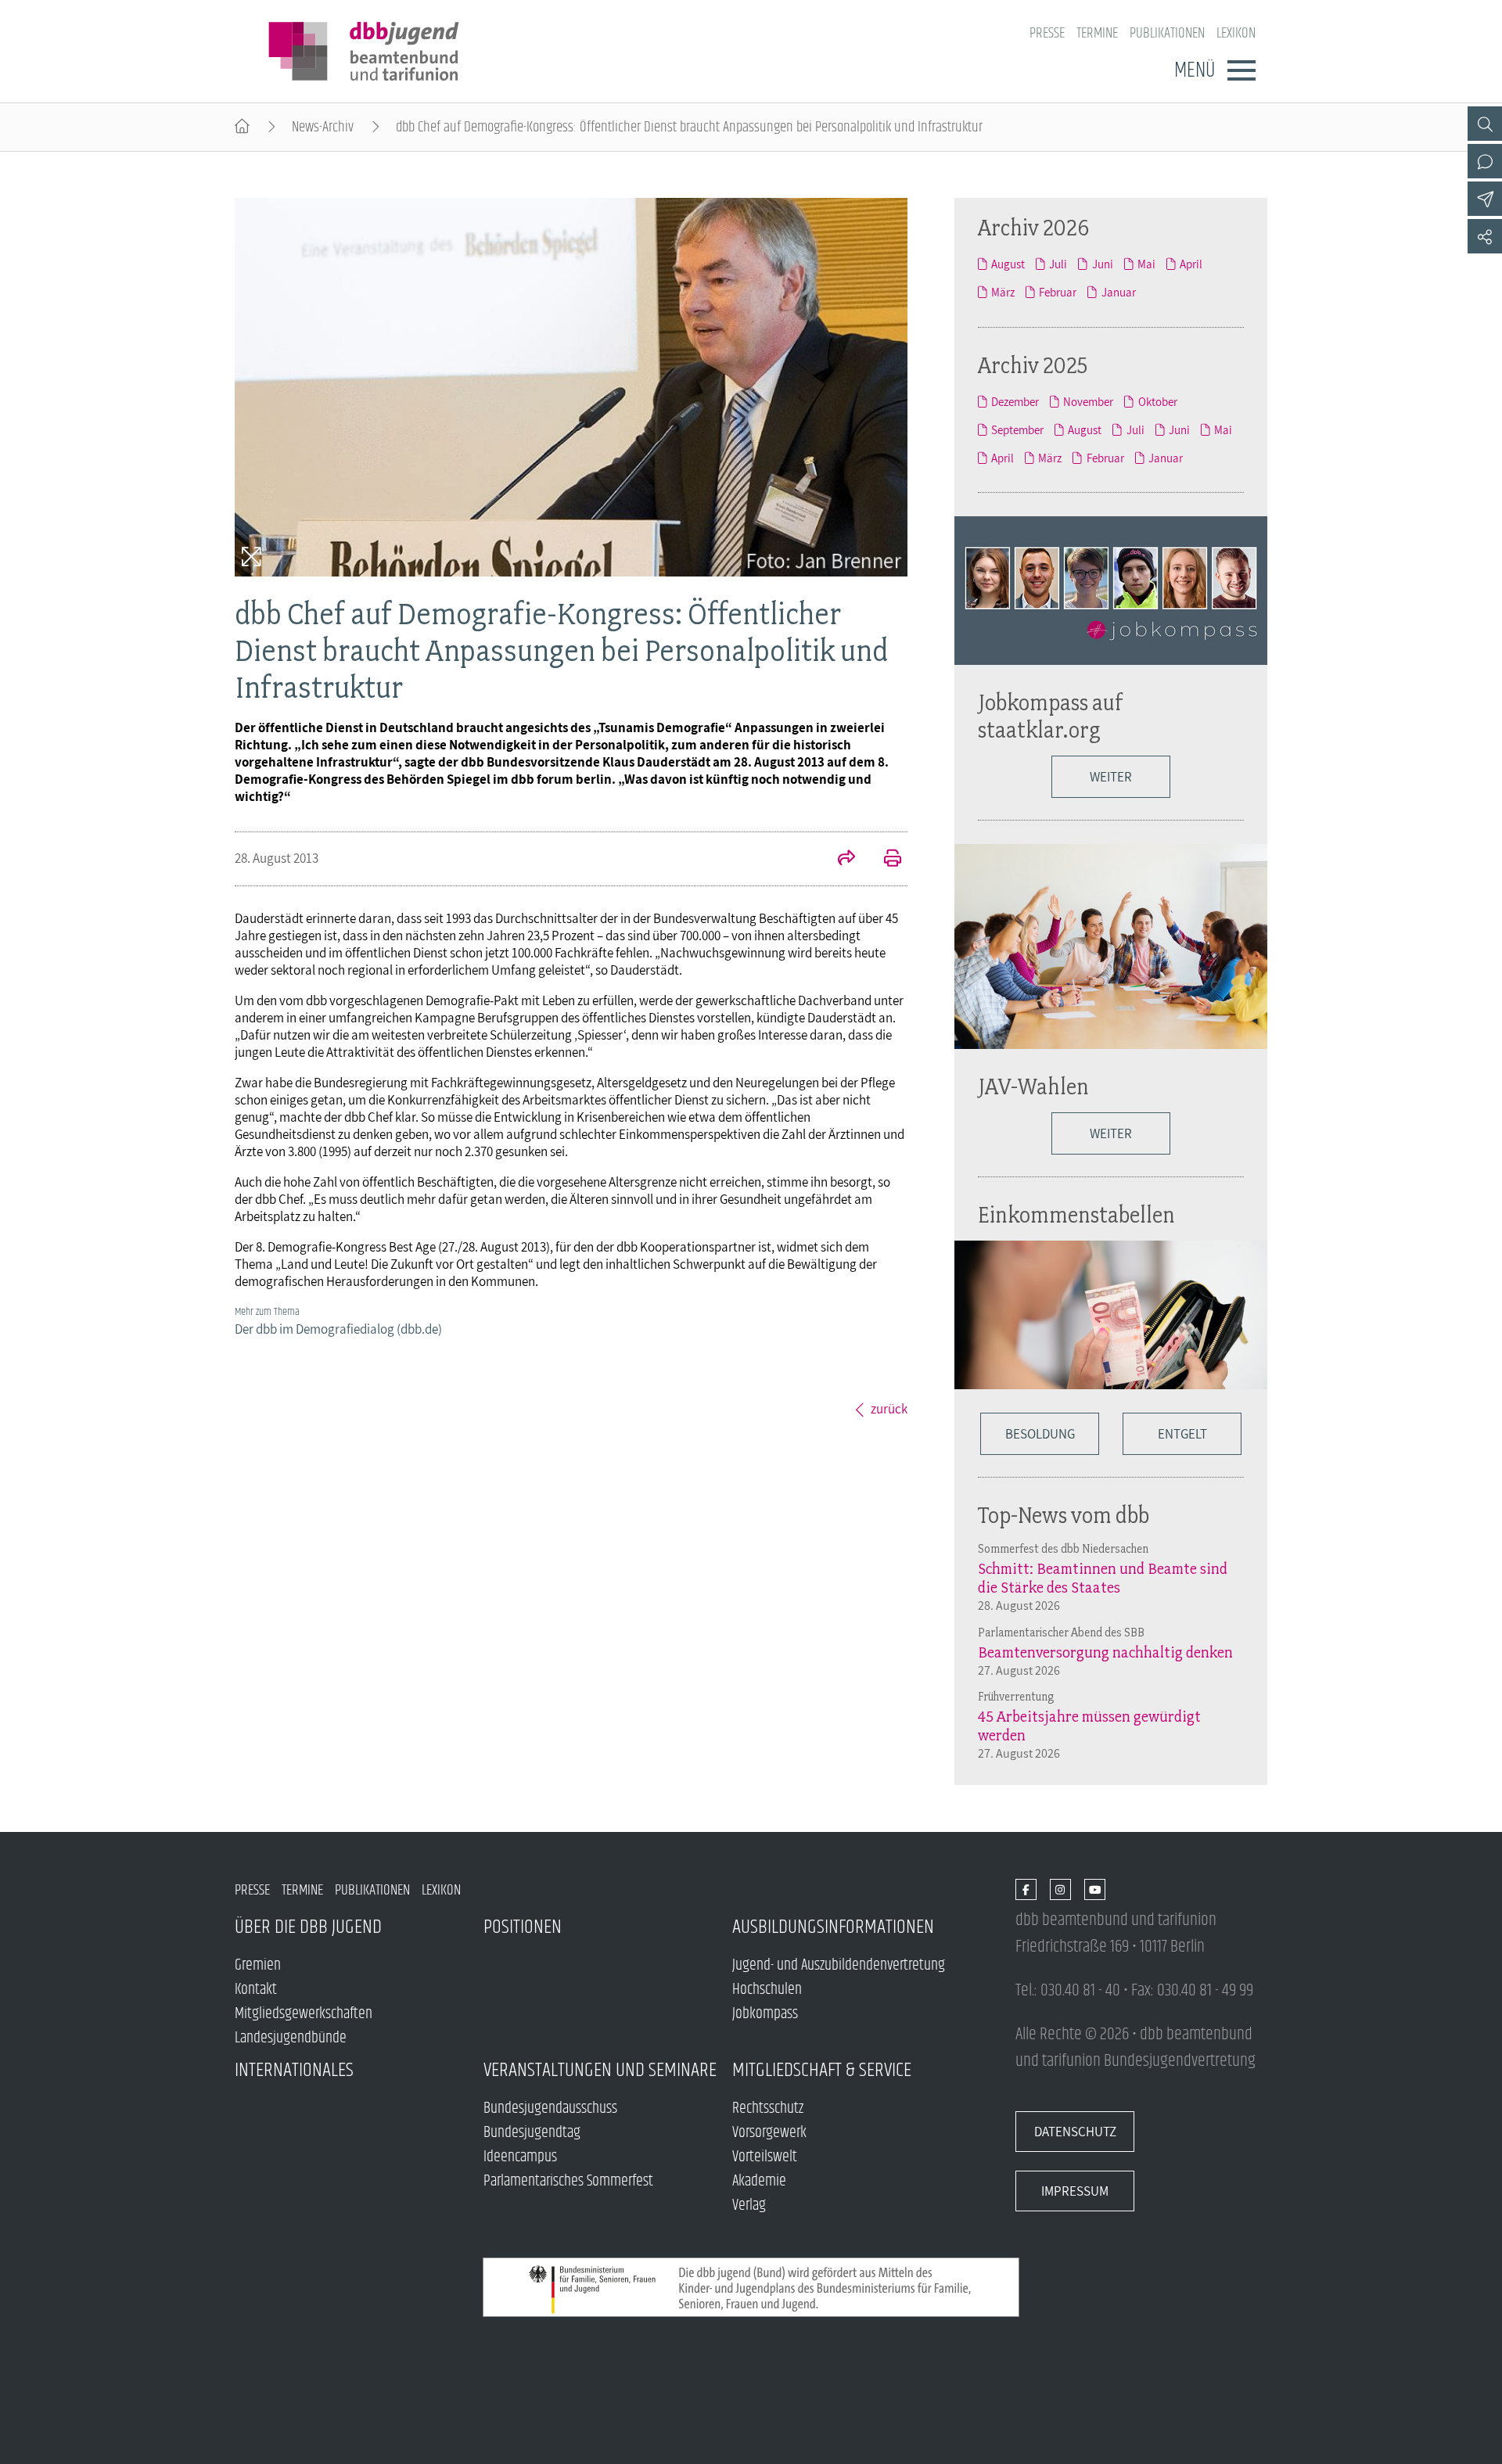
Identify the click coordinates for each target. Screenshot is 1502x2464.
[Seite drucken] (884, 860)
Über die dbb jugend (308, 1927)
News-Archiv (323, 127)
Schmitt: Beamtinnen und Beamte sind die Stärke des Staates (1103, 1578)
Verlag (749, 2205)
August (1008, 264)
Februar (1058, 292)
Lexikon (1236, 33)
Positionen (523, 1927)
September (1017, 429)
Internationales (294, 2070)
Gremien (258, 1965)
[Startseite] (242, 127)
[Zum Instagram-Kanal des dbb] (1060, 1890)
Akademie (759, 2181)
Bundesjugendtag (532, 2133)
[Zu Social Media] (1485, 236)
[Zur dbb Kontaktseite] (1485, 161)
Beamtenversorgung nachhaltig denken (1105, 1652)
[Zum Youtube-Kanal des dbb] (1095, 1890)
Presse (1047, 33)
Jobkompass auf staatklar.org (1051, 716)
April (1191, 264)
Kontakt (256, 1990)
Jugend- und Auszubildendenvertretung (839, 1965)
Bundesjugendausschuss (550, 2108)
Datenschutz (1075, 2132)
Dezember (1015, 401)
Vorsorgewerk (769, 2133)
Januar (1118, 292)
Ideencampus (520, 2157)
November (1088, 401)
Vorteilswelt (765, 2157)
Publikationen (1167, 33)
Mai (1146, 264)
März (1003, 292)
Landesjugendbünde (291, 2038)
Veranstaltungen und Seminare (600, 2070)
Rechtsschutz (768, 2108)
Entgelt (1182, 1434)
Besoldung (1040, 1434)
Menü (1195, 70)
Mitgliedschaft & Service (822, 2070)
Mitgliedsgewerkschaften (304, 2014)
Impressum (1075, 2191)
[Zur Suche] (1485, 124)
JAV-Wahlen (1033, 1086)
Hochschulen (767, 1990)
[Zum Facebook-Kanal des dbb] (1026, 1890)
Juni (1102, 264)
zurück (889, 1409)
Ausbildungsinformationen (833, 1927)
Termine (1097, 33)
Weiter (1111, 777)
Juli (1058, 264)
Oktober (1157, 401)
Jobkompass (765, 2014)
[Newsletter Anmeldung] (1485, 199)
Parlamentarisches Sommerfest (568, 2181)
